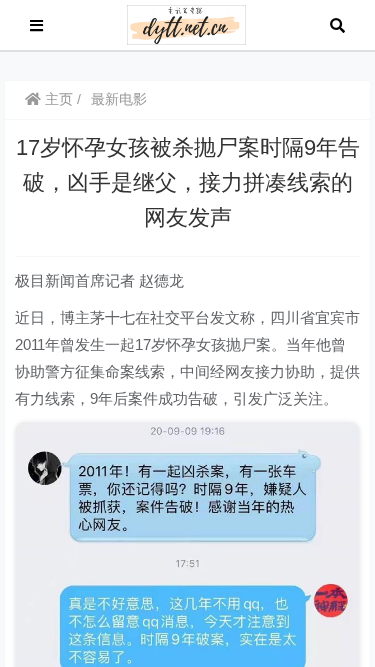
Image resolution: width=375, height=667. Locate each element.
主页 (57, 99)
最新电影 (119, 99)
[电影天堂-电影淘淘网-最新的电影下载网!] (186, 23)
